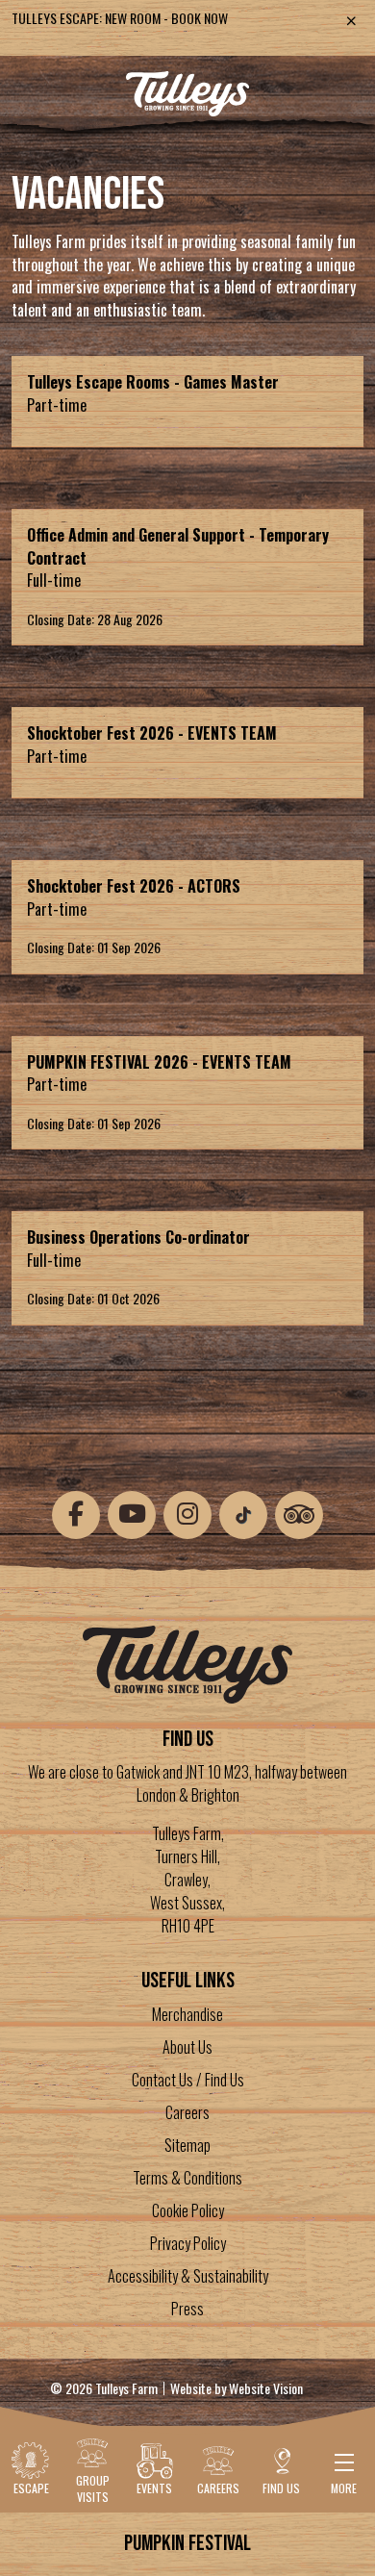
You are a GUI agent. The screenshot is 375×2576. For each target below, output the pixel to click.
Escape (31, 2488)
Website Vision (266, 2388)
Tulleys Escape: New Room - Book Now (120, 18)
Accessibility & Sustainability (188, 2276)
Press (187, 2309)
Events (154, 2488)
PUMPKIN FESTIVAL (187, 2543)
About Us (187, 2047)
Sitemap (187, 2145)
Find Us (281, 2488)
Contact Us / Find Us (188, 2080)
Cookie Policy (188, 2210)
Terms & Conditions (187, 2178)
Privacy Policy (188, 2243)
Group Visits (93, 2488)
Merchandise (187, 2014)
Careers (187, 2112)
